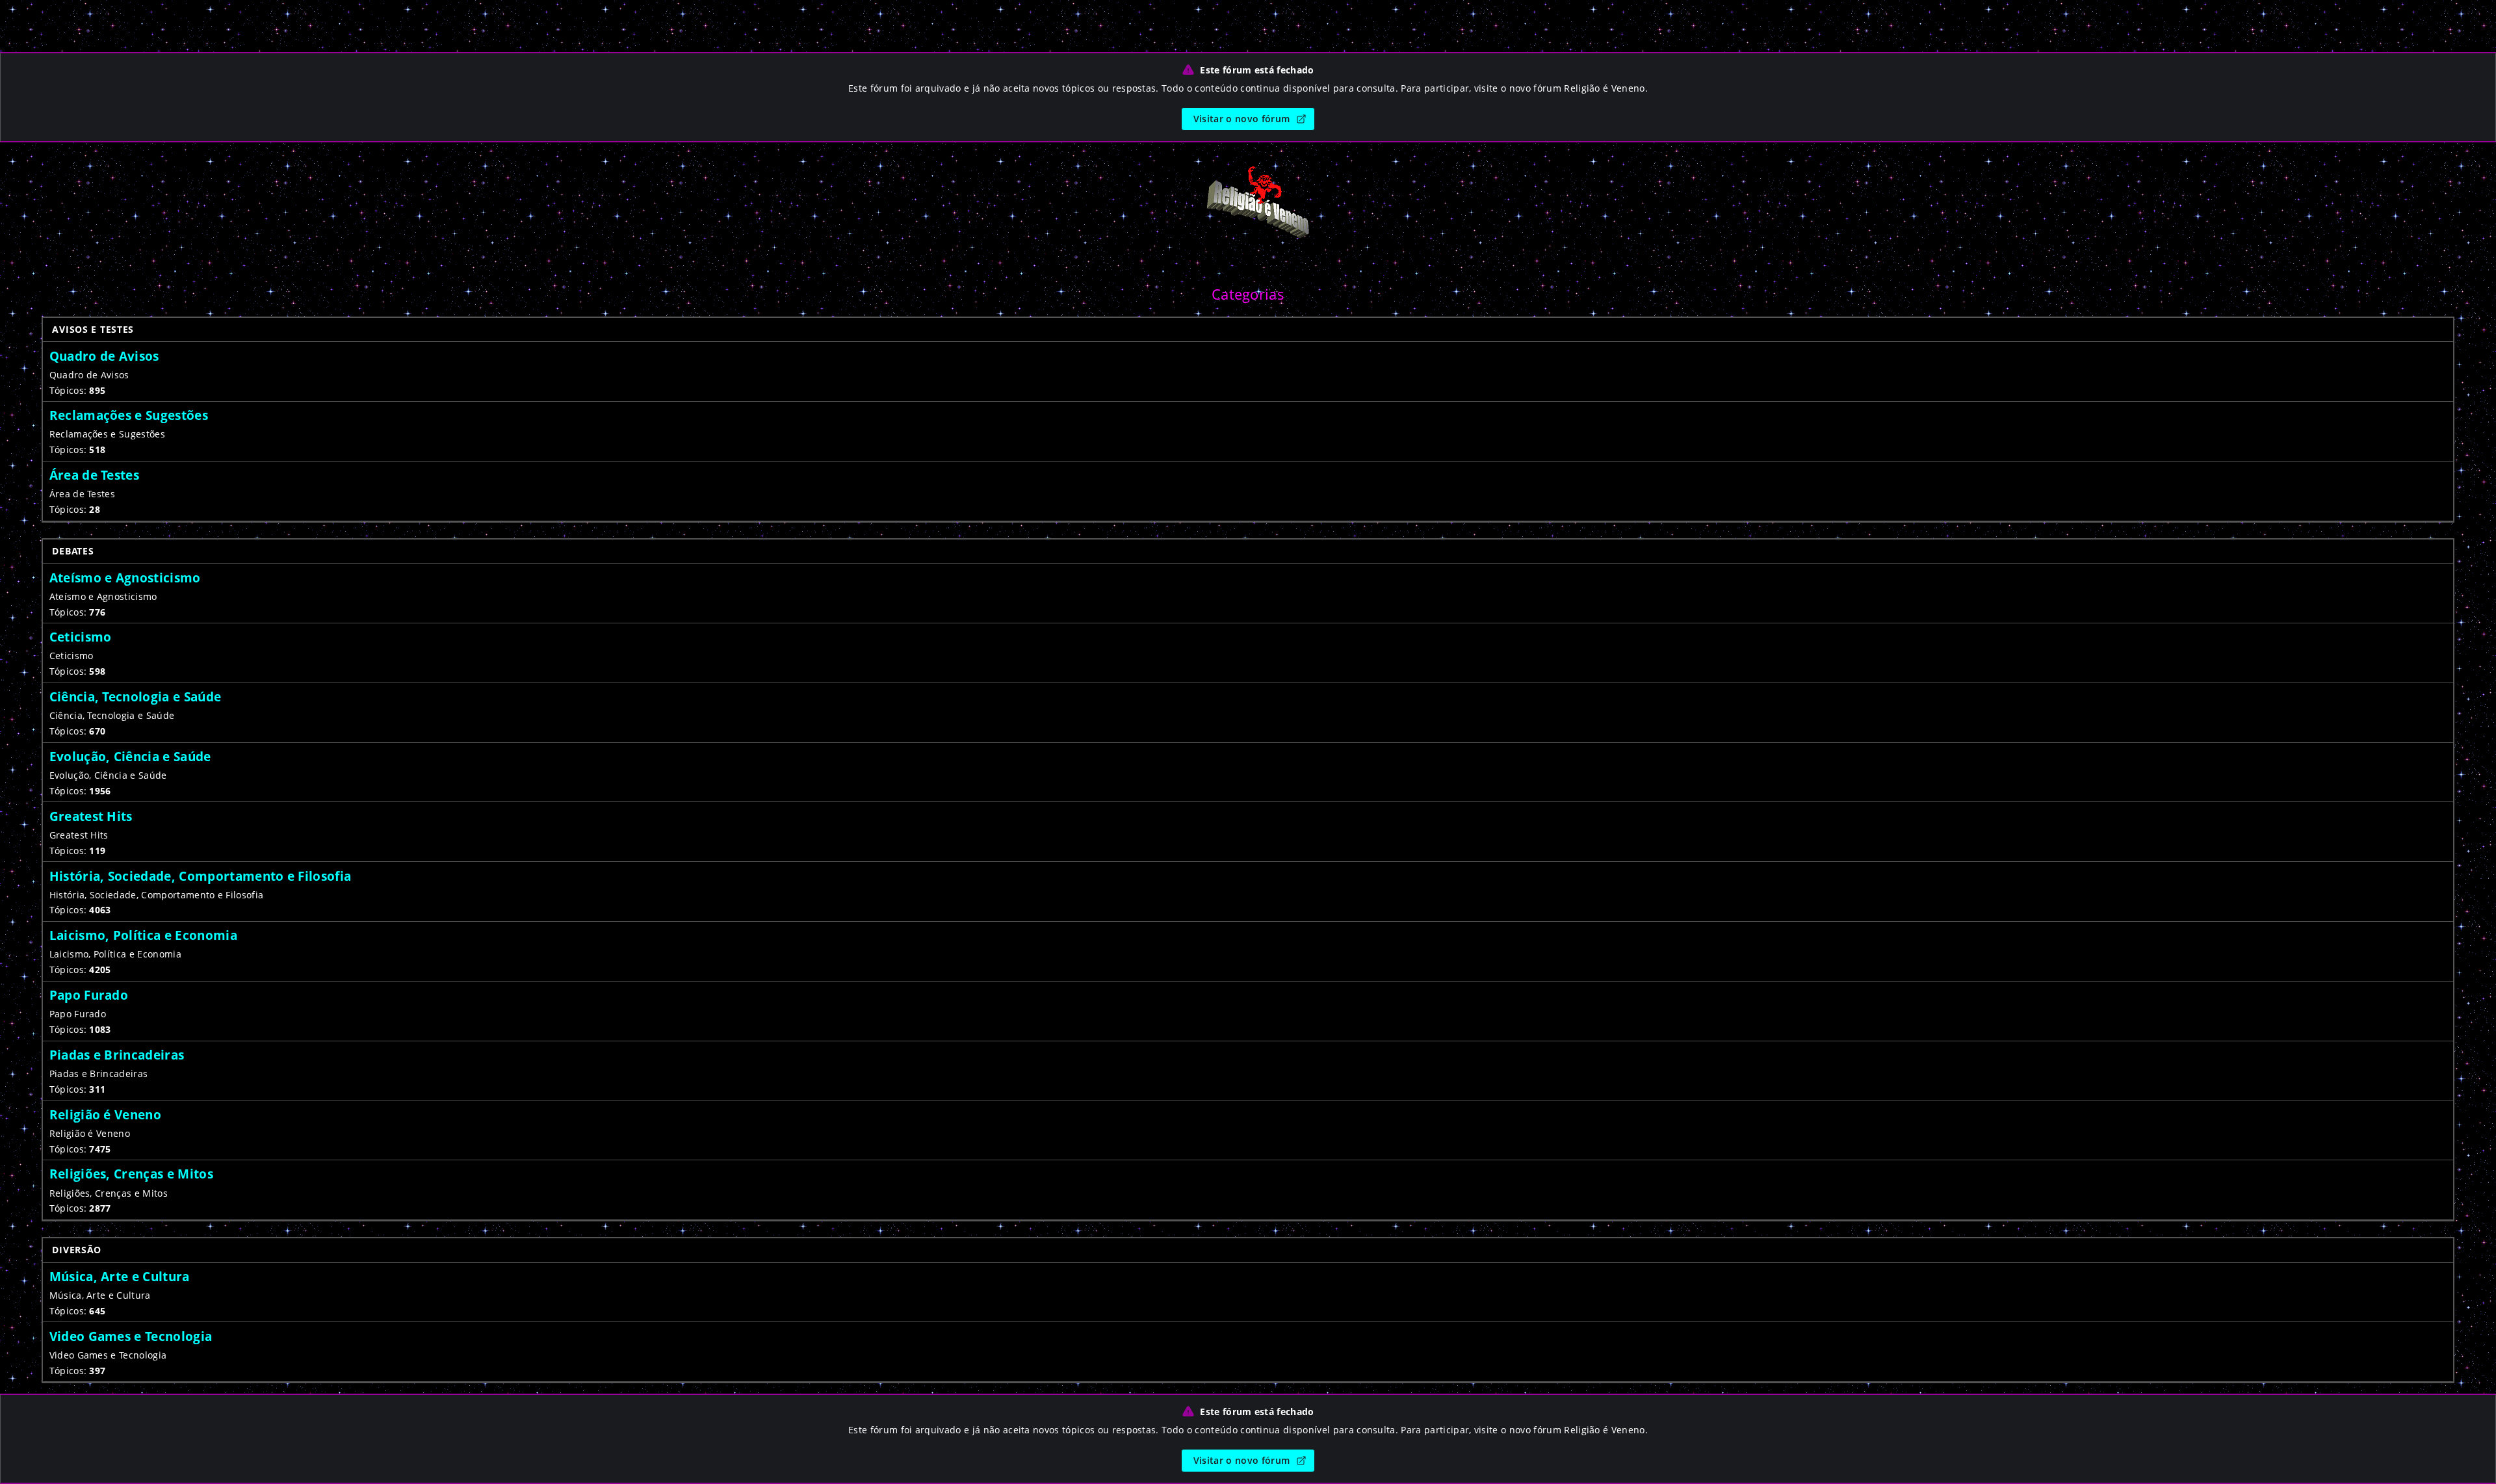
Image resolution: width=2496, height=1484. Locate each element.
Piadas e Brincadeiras (117, 1055)
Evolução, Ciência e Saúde (130, 756)
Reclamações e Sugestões (129, 415)
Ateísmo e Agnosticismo (125, 578)
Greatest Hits (91, 816)
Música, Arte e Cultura (120, 1276)
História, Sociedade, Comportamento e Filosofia (201, 876)
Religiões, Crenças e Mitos (131, 1174)
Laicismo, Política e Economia (143, 935)
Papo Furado (89, 995)
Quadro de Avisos (104, 356)
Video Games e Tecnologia (131, 1336)
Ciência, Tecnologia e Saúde (136, 696)
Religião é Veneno (105, 1114)
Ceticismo (81, 637)
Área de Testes (94, 475)
